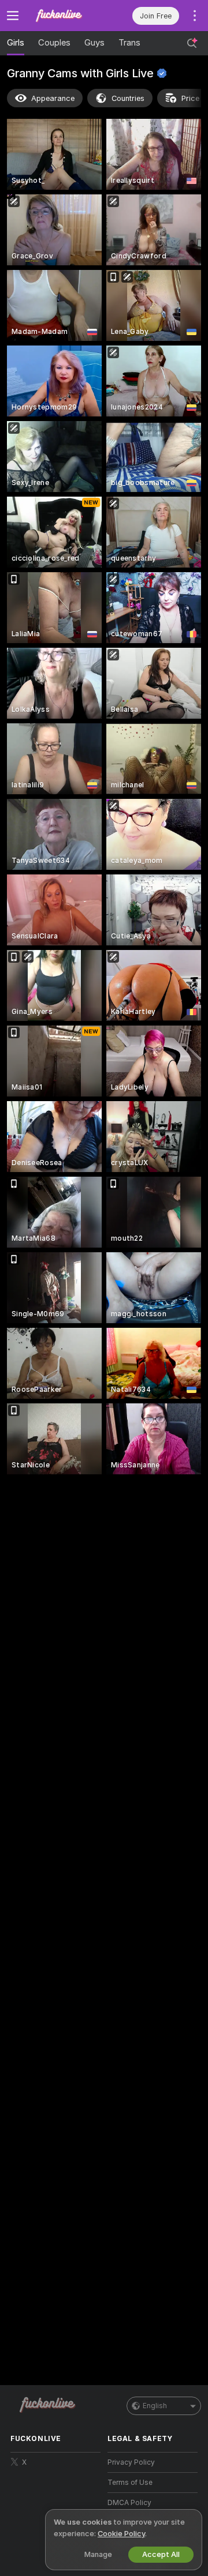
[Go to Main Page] (65, 16)
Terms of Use (130, 2483)
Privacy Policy (131, 2462)
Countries (128, 98)
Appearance (53, 98)
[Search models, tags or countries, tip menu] (192, 43)
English (155, 2406)
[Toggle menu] (13, 16)
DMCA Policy (129, 2503)
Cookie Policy (121, 2534)
